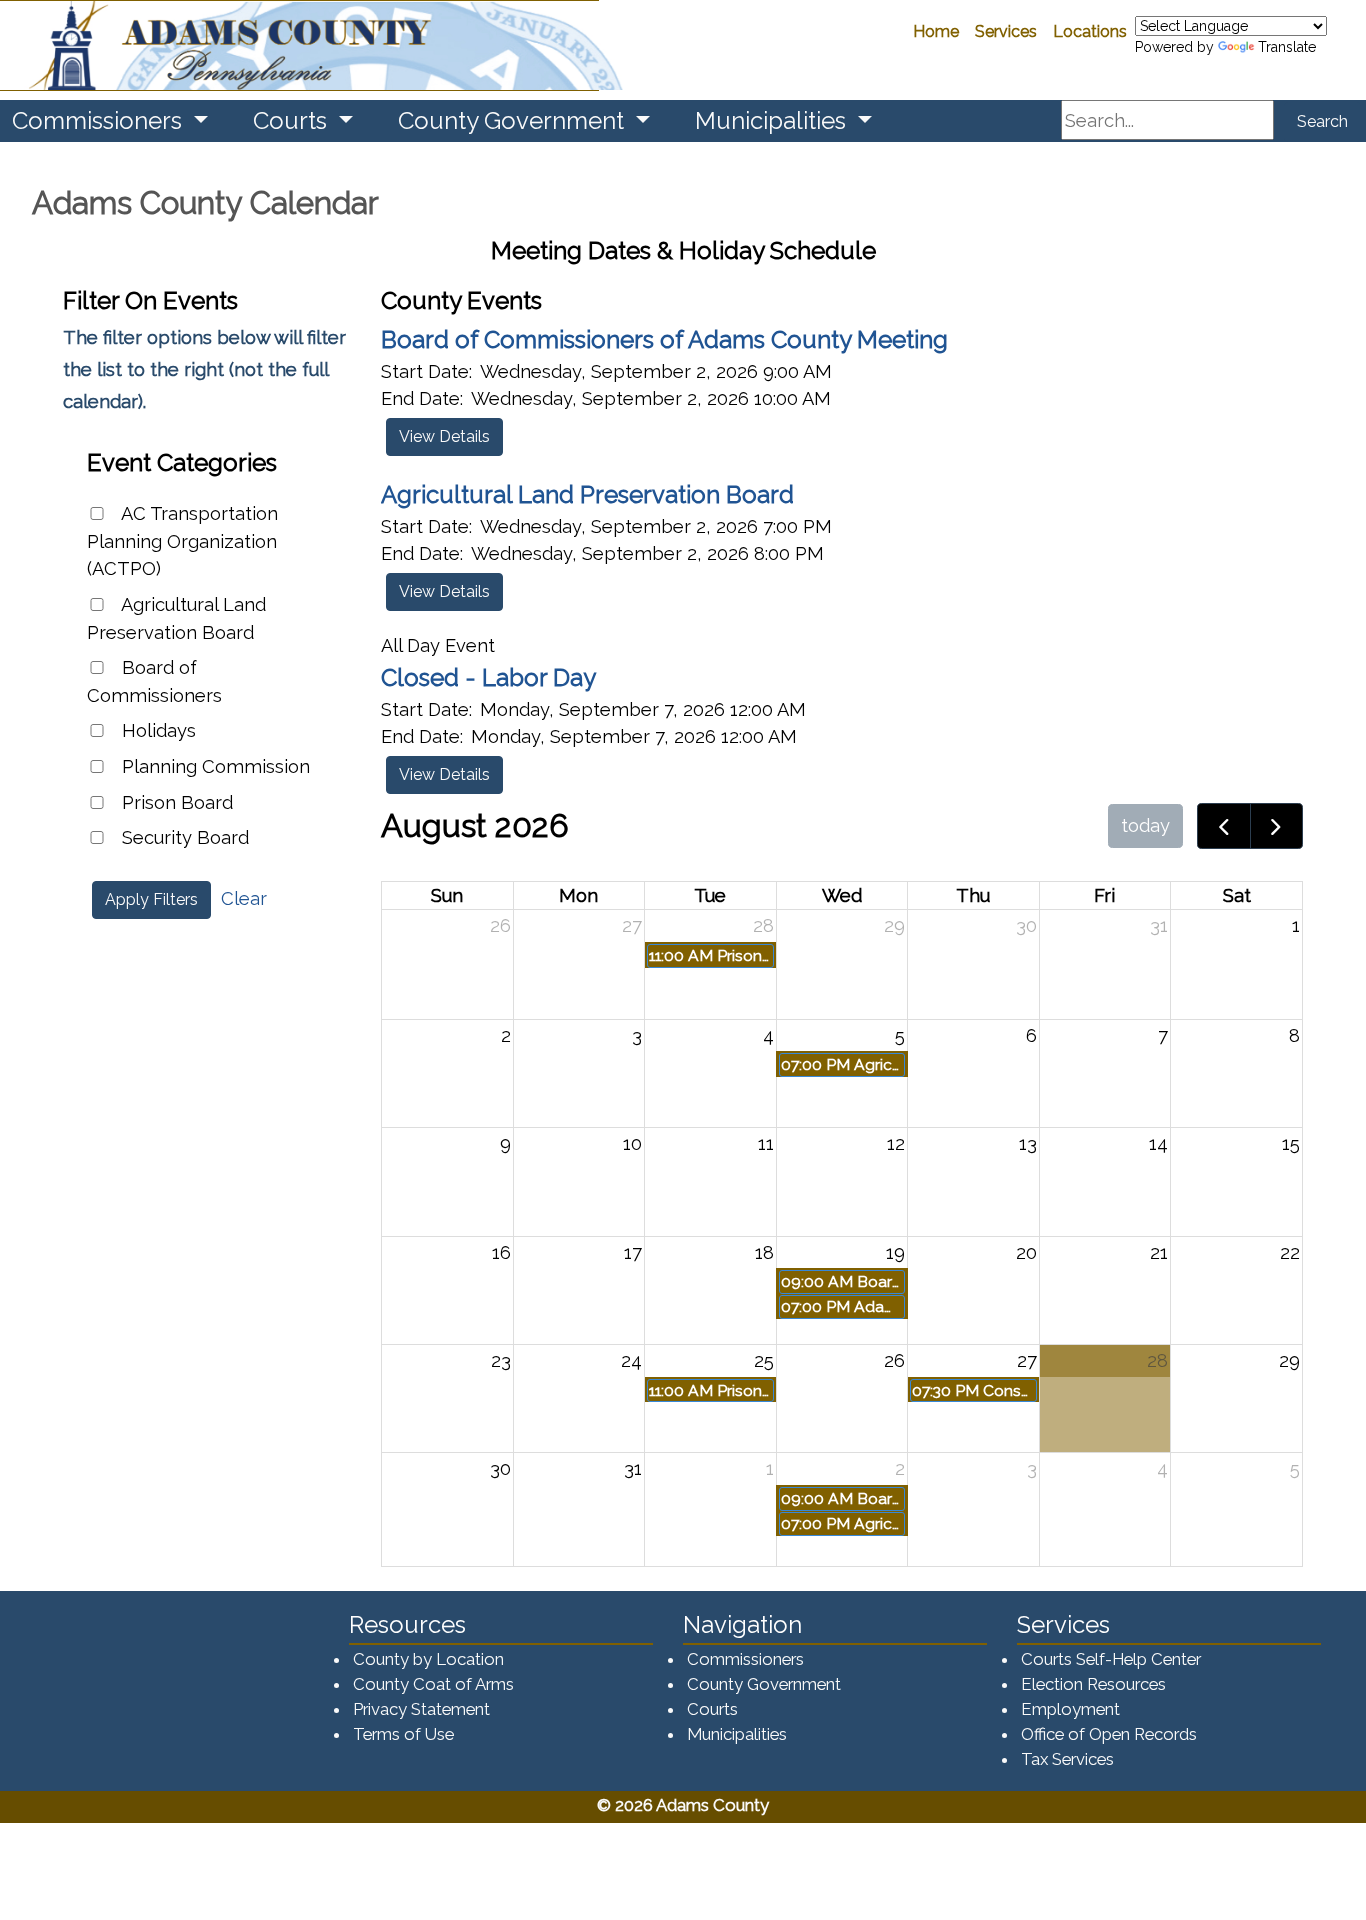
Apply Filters (151, 899)
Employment (1070, 1709)
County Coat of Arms (433, 1684)
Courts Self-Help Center (1111, 1659)
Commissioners (745, 1659)
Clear (244, 898)
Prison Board (175, 802)
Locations (1090, 31)
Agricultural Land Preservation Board (176, 618)
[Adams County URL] (299, 45)
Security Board (183, 837)
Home (936, 31)
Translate (1287, 47)
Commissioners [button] (100, 120)
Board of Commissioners (154, 681)
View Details (444, 436)
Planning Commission (213, 766)
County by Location (428, 1659)
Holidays (156, 730)
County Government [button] (514, 120)
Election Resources (1093, 1684)
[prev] (1224, 826)
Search (1322, 121)
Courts (712, 1709)
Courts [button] (293, 120)
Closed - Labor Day (488, 677)
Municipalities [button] (773, 120)
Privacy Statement (421, 1709)
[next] (1277, 826)
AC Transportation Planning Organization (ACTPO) (182, 541)
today (1145, 825)
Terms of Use (403, 1734)
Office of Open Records (1109, 1734)
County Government (764, 1684)
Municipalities (737, 1734)
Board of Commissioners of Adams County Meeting (664, 339)
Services (1006, 31)
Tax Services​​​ (1067, 1759)
